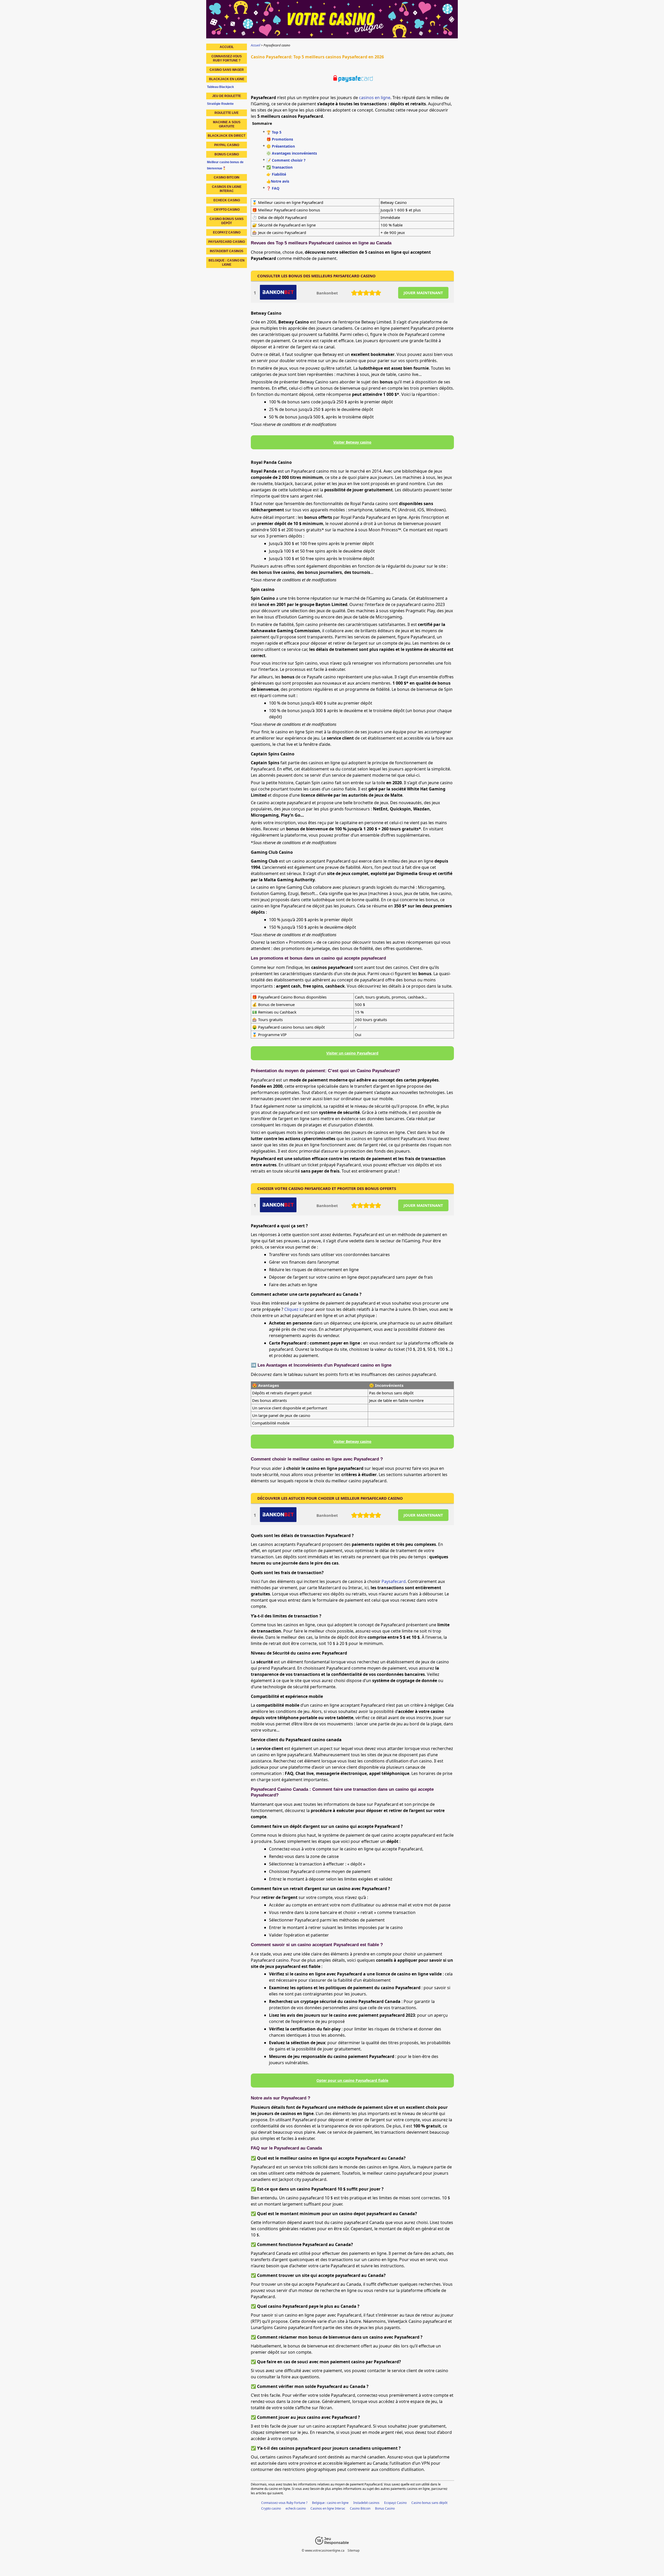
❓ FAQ (273, 188)
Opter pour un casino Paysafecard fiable (352, 2080)
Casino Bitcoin (360, 2508)
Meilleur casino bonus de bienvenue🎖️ (225, 165)
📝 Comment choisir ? (286, 160)
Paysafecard (394, 1581)
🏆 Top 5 (274, 132)
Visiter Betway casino (352, 442)
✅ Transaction (279, 167)
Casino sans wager (227, 70)
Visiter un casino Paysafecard (352, 1053)
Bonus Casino (385, 2508)
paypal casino (227, 145)
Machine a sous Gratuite (227, 124)
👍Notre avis (278, 181)
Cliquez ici (294, 1309)
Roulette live (227, 113)
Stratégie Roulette (220, 104)
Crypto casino (271, 2508)
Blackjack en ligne (227, 79)
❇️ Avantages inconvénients (292, 153)
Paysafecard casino (227, 242)
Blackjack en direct (227, 136)
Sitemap (354, 2550)
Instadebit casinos (366, 2503)
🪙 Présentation (281, 146)
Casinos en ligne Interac (328, 2508)
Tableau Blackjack (220, 87)
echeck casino (296, 2508)
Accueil (227, 47)
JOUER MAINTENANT (423, 293)
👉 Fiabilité (276, 174)
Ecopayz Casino (395, 2503)
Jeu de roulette (227, 96)
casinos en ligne (375, 98)
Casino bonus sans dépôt (429, 2503)
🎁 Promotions (280, 139)
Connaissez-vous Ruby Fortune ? (284, 2503)
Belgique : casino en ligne (330, 2503)
